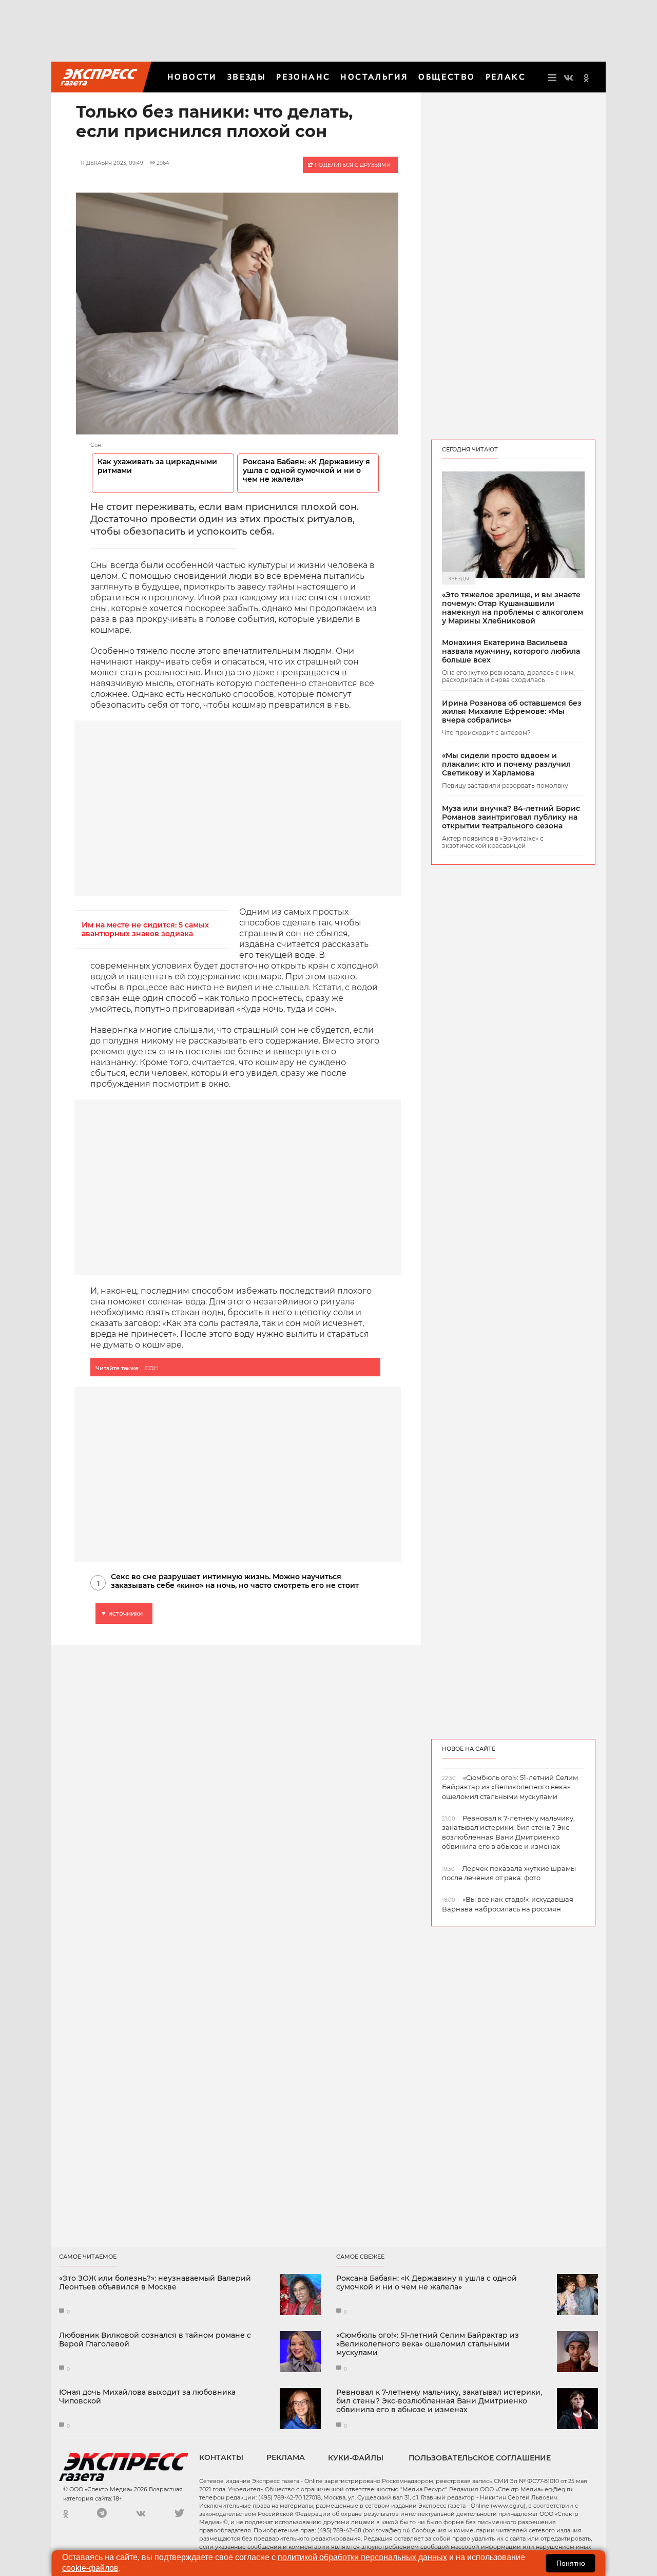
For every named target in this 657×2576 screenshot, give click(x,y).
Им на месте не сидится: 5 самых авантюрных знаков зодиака (145, 930)
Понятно (571, 2563)
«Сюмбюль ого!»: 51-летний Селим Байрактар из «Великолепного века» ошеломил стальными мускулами (428, 2344)
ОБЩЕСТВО (447, 77)
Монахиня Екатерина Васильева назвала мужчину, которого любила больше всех (511, 651)
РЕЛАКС (506, 77)
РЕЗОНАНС (303, 77)
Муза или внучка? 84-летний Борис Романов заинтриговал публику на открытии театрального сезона (511, 817)
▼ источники (122, 1613)
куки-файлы (356, 2458)
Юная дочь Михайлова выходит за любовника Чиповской (147, 2397)
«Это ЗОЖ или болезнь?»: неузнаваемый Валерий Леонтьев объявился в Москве (155, 2283)
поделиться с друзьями (352, 165)
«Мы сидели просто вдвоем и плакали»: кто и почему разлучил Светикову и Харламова (506, 764)
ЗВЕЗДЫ (247, 77)
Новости (192, 77)
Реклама (286, 2457)
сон (152, 1368)
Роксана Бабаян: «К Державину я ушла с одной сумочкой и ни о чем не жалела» (306, 471)
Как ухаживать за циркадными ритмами (157, 466)
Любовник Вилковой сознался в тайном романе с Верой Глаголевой (155, 2340)
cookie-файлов (90, 2568)
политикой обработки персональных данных (362, 2557)
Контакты (221, 2457)
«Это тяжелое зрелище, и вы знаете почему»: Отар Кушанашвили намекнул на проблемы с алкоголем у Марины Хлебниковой (513, 608)
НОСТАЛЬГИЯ (374, 77)
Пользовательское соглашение (480, 2458)
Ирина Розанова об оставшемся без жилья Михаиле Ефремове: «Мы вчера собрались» (512, 712)
